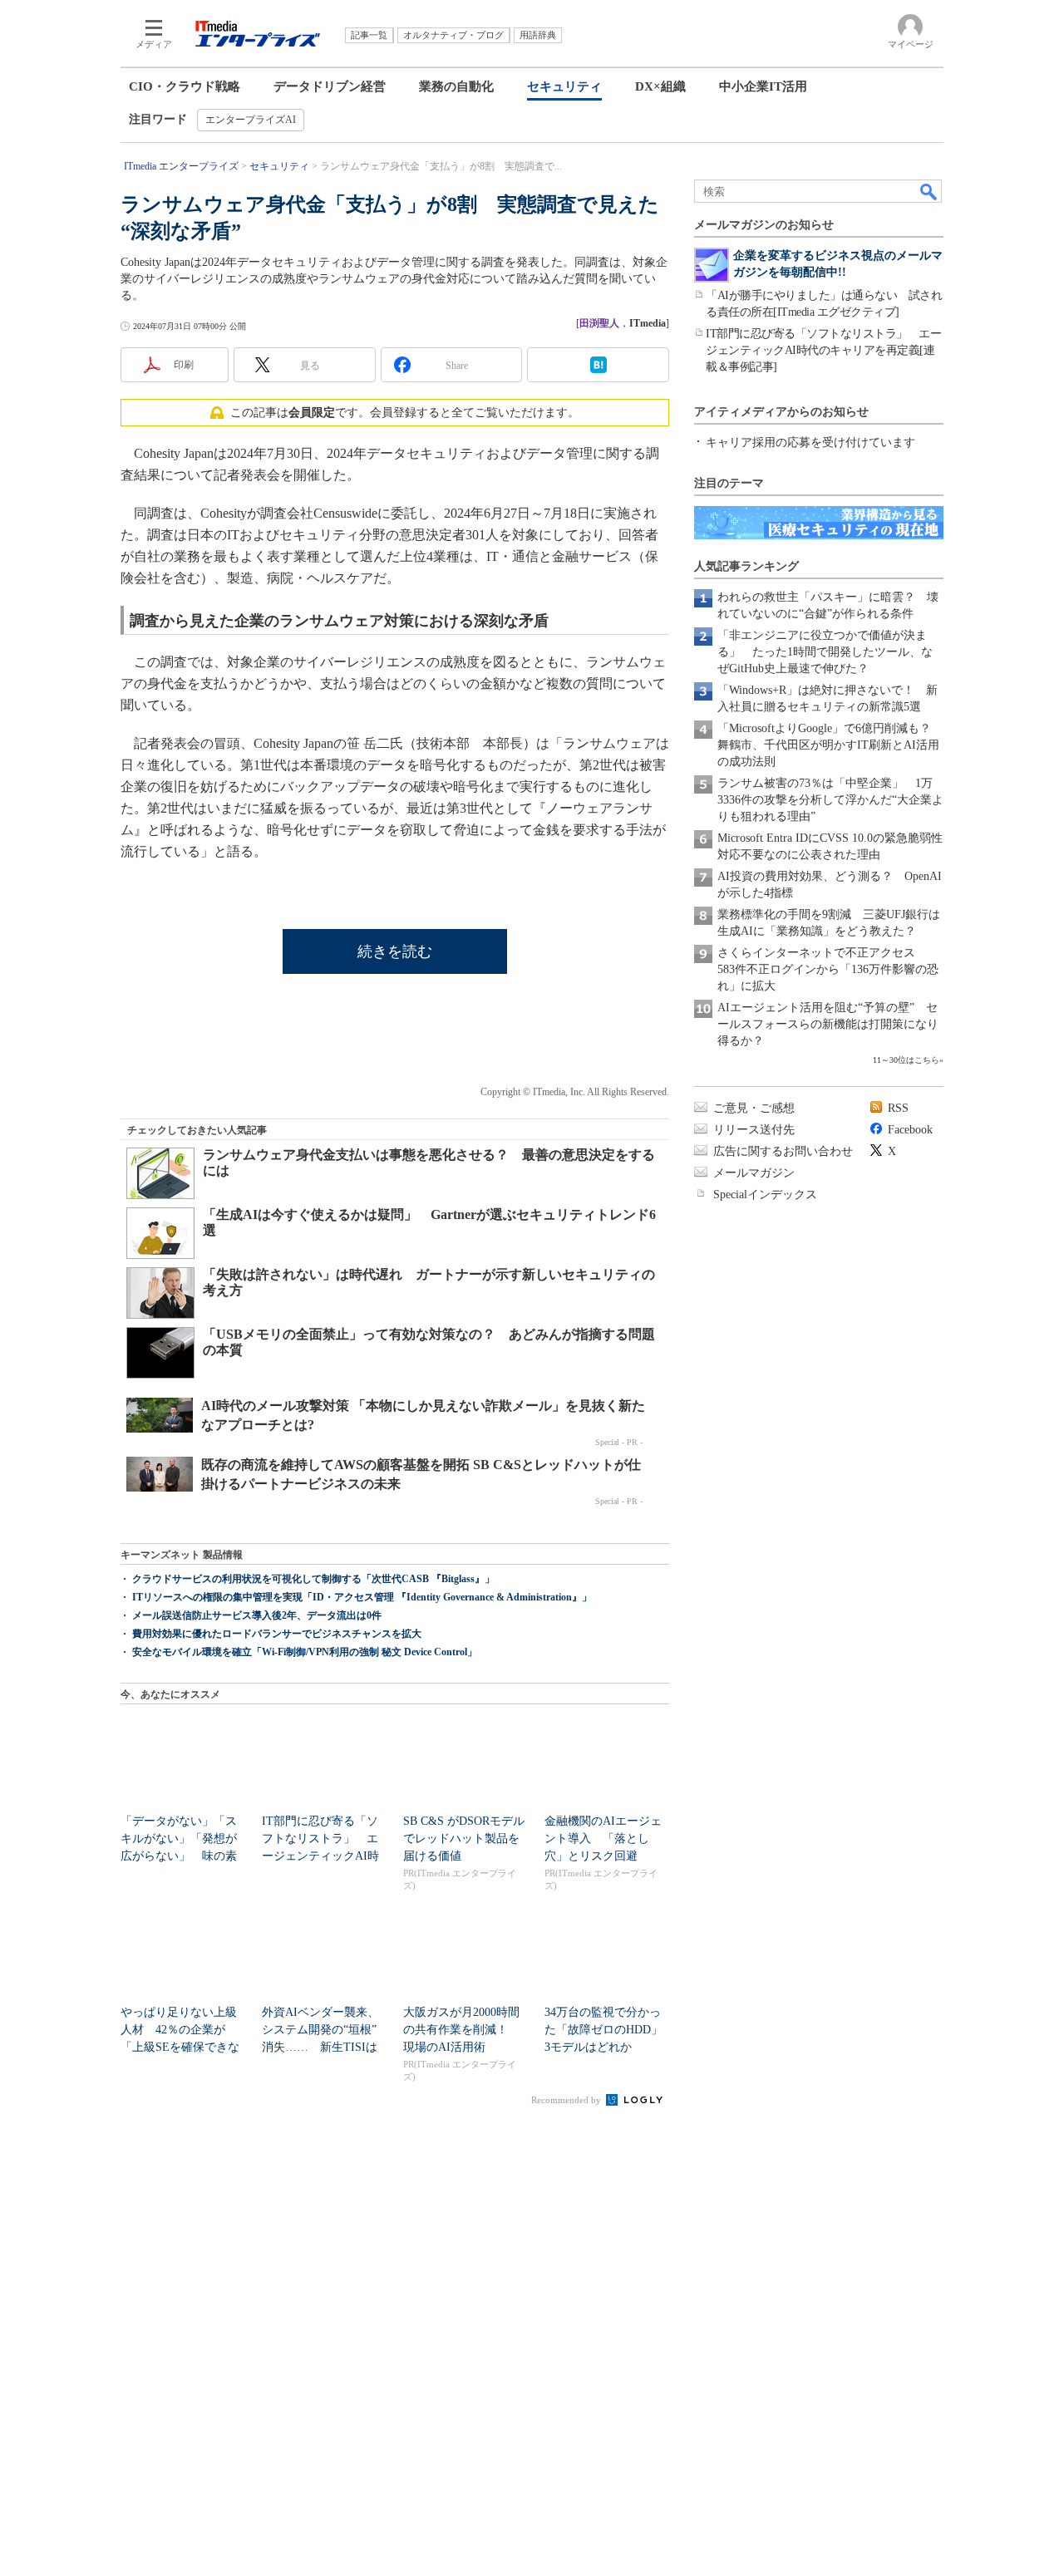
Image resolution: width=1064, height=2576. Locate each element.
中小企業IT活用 (763, 86)
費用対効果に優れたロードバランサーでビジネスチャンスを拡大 (277, 1634)
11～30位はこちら (906, 1060)
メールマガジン (754, 1173)
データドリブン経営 (330, 86)
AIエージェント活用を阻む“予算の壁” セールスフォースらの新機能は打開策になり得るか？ (828, 1024)
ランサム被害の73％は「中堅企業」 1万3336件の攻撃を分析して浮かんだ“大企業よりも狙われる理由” (830, 800)
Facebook (910, 1130)
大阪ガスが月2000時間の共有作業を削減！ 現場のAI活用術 (461, 2030)
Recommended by (567, 2100)
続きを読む (395, 951)
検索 (929, 191)
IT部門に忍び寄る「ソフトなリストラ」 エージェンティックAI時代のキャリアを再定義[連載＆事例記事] (823, 350)
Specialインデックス (765, 1195)
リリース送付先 (754, 1130)
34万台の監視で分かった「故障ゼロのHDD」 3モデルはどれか (609, 2030)
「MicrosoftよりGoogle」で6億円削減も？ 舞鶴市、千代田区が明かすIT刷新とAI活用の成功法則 (830, 745)
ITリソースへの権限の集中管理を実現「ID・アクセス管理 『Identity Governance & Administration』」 (362, 1597)
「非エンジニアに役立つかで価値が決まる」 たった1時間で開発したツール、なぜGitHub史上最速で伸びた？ (825, 652)
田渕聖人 (599, 323)
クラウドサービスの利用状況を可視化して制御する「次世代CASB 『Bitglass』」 (313, 1579)
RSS (898, 1108)
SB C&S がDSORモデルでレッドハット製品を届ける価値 (464, 1839)
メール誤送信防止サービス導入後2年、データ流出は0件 (257, 1615)
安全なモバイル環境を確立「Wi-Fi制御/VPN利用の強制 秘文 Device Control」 (305, 1652)
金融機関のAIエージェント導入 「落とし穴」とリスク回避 (603, 1839)
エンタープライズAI (251, 120)
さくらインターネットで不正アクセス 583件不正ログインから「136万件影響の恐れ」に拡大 (828, 969)
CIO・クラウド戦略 (185, 86)
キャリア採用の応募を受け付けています (810, 442)
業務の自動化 (456, 86)
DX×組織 (660, 86)
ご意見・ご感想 (754, 1108)
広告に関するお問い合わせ (783, 1151)
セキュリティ (564, 86)
